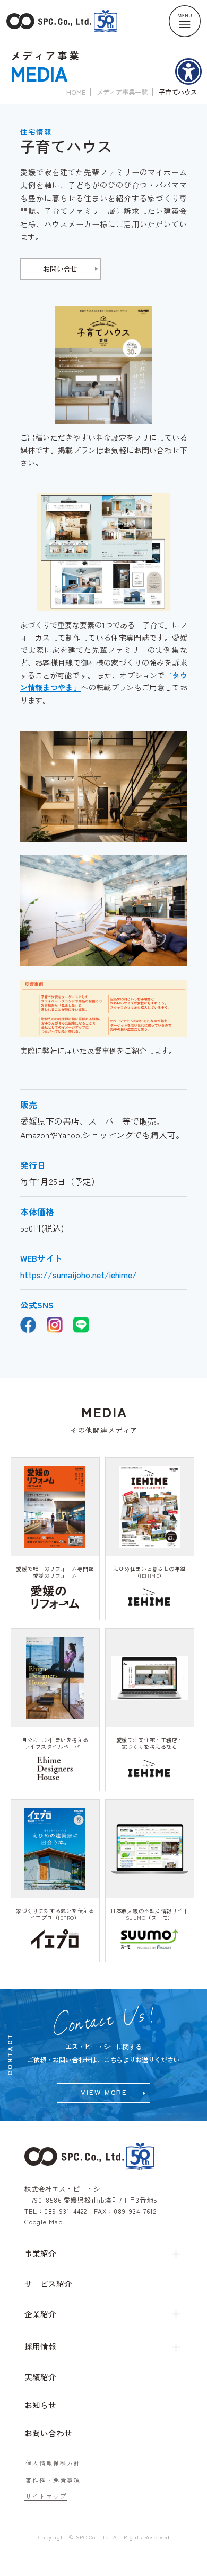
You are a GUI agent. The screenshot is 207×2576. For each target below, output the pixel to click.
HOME (76, 92)
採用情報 (40, 2346)
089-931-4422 (66, 2211)
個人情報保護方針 (53, 2463)
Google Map (44, 2222)
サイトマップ (46, 2496)
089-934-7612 (135, 2211)
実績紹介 (40, 2377)
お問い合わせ (48, 2433)
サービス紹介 (48, 2283)
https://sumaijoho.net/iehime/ (79, 1274)
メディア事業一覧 (122, 92)
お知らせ (40, 2405)
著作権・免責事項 (53, 2480)
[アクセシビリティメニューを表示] (188, 71)
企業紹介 (40, 2314)
